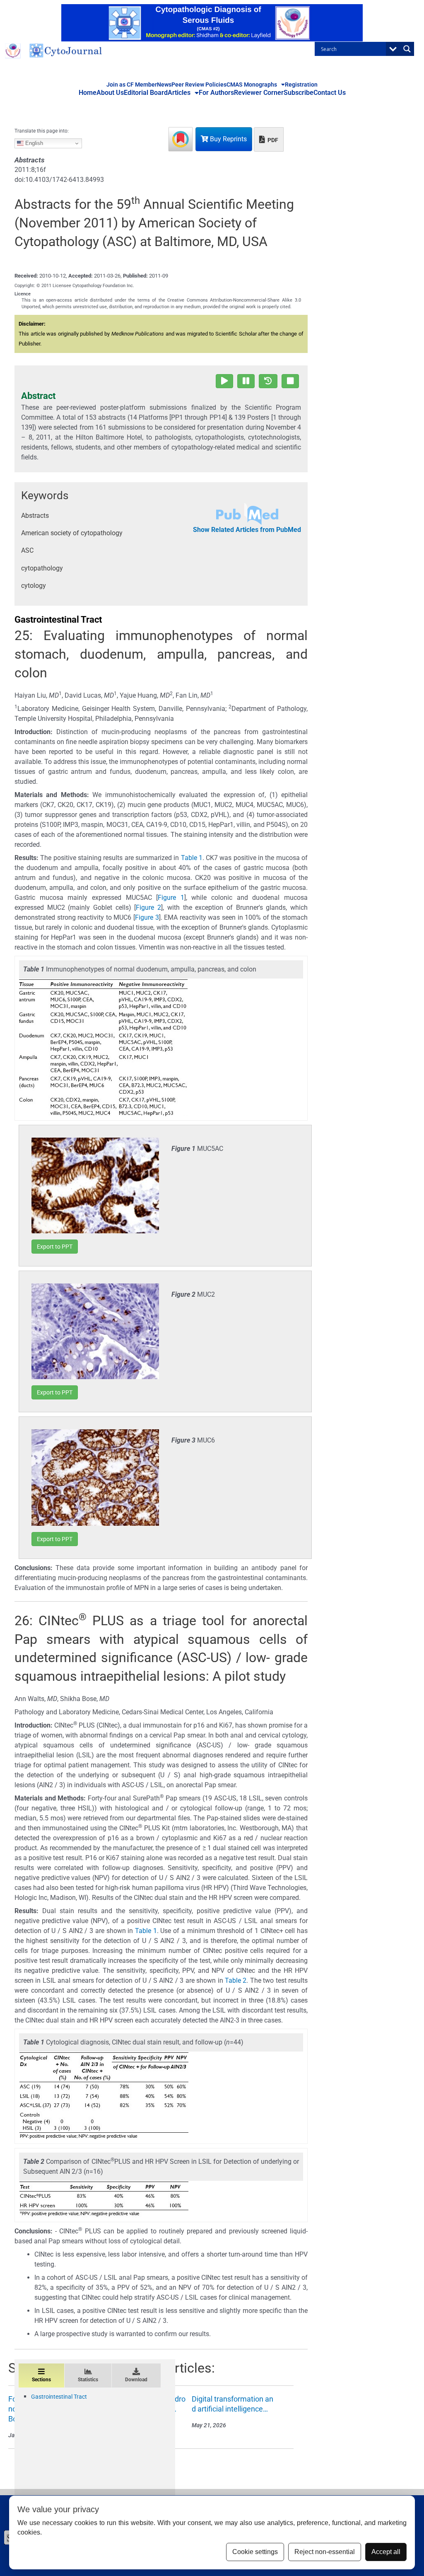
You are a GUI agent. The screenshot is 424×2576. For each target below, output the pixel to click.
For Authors (216, 93)
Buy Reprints (228, 139)
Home (88, 93)
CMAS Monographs (252, 85)
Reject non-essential (325, 2552)
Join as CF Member (132, 85)
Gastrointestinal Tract (59, 2397)
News (164, 85)
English (33, 143)
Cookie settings (255, 2552)
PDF (272, 140)
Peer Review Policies (199, 85)
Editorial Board (146, 93)
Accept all (386, 2552)
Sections (41, 2380)
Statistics (88, 2380)
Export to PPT (55, 1247)
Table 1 (192, 858)
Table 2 (236, 1980)
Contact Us (330, 93)
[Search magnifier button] (407, 49)
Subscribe (299, 93)
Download (136, 2380)
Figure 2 (148, 907)
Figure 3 (147, 917)
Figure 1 (171, 898)
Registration (301, 85)
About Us (110, 93)
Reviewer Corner (259, 93)
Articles (179, 93)
